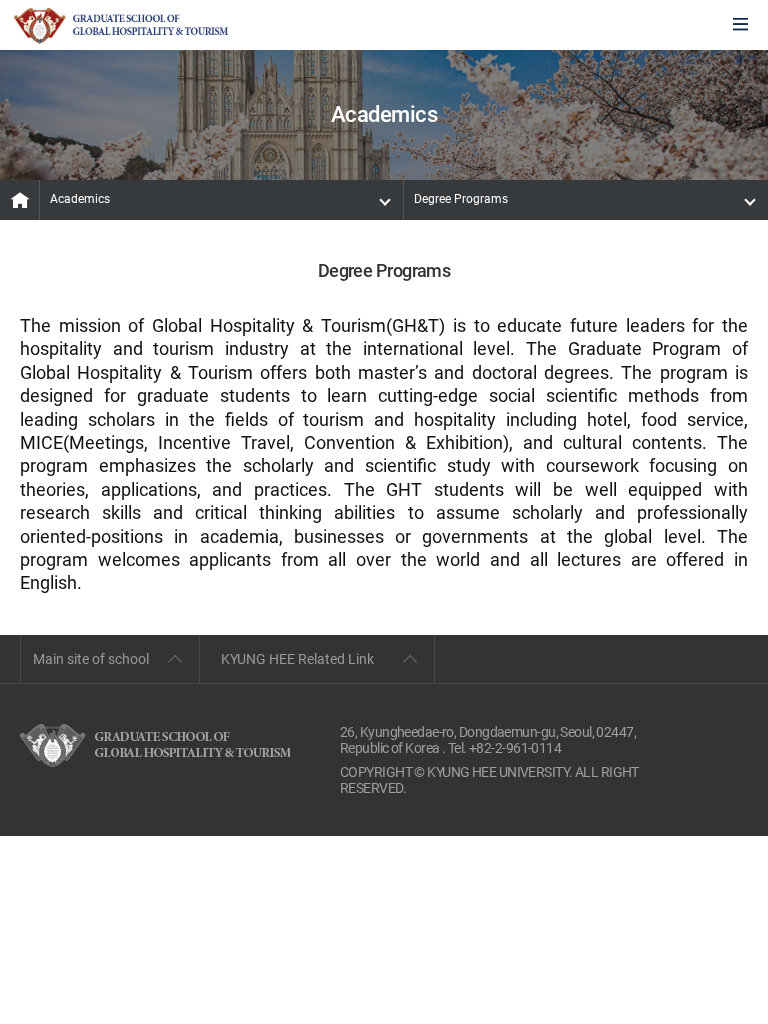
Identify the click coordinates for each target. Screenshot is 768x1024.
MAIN (20, 200)
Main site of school (91, 659)
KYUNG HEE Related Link (297, 659)
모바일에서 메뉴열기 (740, 25)
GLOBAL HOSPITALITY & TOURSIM (121, 26)
